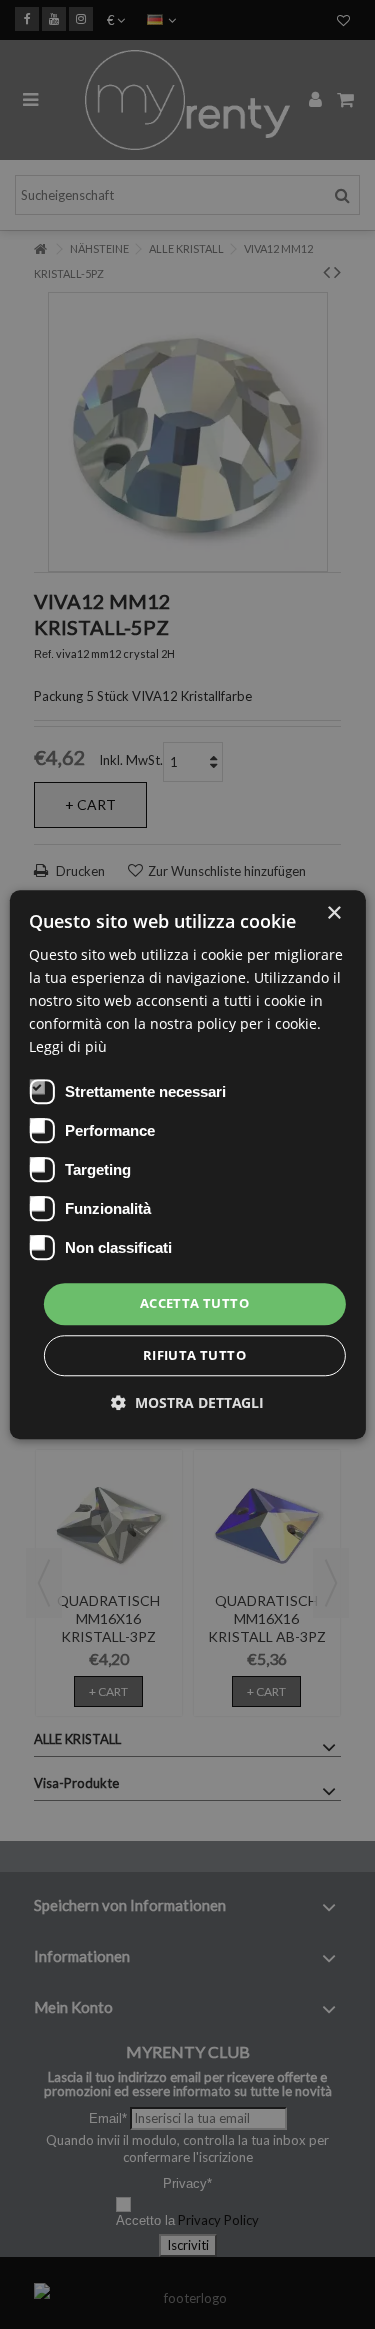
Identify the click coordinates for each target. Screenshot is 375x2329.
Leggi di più (68, 1047)
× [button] (333, 913)
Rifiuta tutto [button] (194, 1355)
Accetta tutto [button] (194, 1304)
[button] (187, 1402)
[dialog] (187, 1164)
